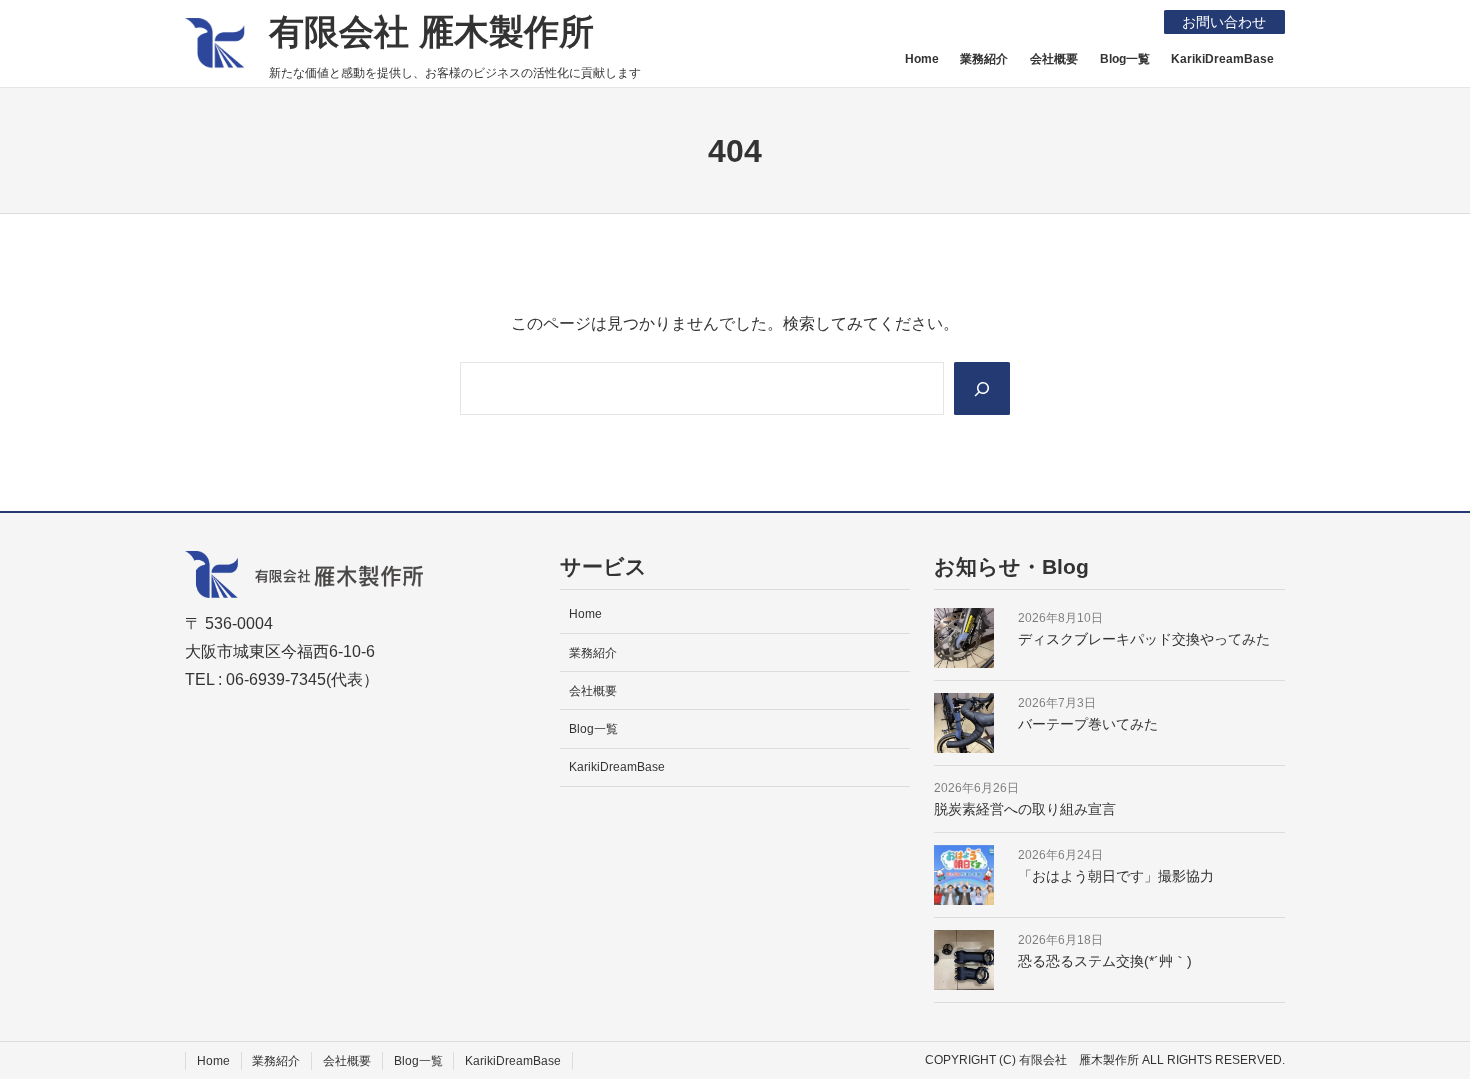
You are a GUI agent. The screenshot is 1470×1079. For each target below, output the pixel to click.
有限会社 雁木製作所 (431, 31)
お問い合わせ (1224, 22)
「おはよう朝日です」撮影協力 (1116, 876)
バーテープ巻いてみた (1088, 724)
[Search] (982, 388)
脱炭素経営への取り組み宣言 (1025, 809)
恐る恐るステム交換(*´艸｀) (1105, 961)
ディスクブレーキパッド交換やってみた (1144, 639)
